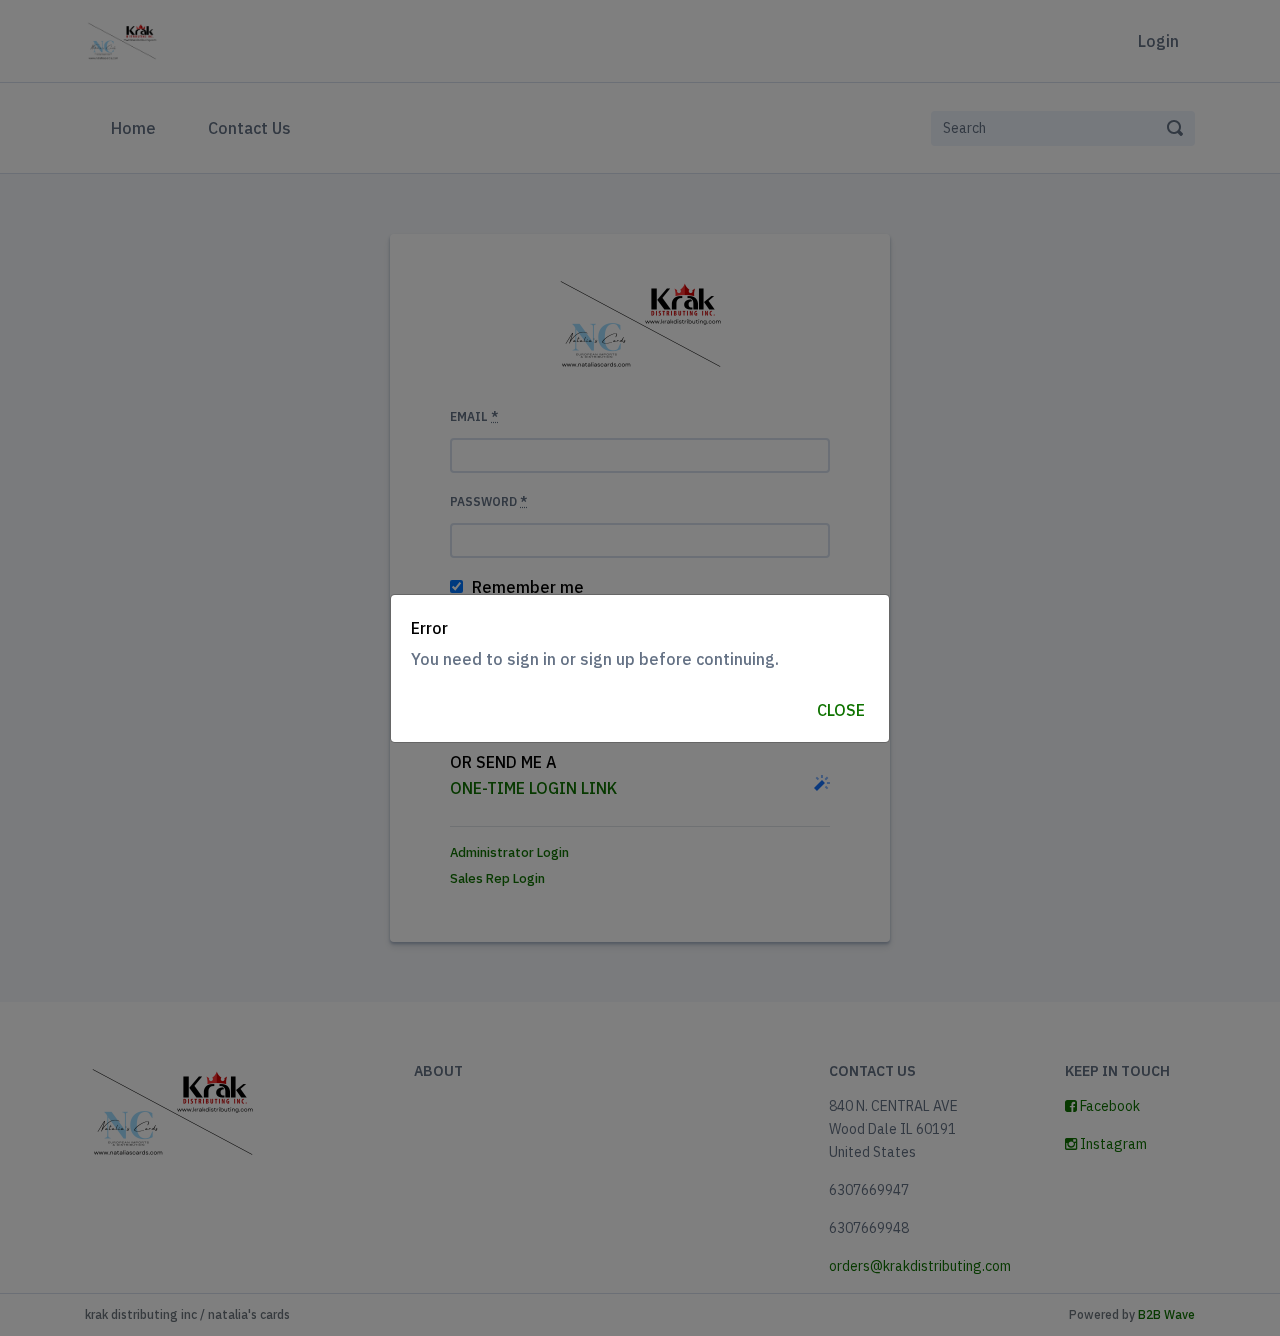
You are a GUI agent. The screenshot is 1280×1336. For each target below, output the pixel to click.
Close (841, 710)
